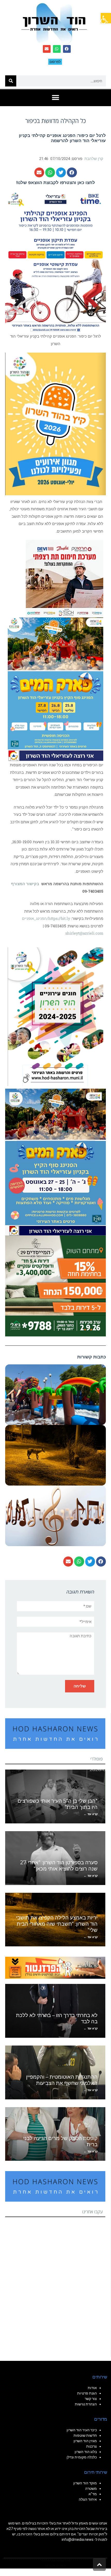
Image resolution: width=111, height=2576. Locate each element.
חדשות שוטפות (85, 2435)
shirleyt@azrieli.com (84, 933)
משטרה (91, 2488)
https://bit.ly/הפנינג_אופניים (46, 918)
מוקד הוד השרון (85, 2483)
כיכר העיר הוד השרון (82, 2430)
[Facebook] (67, 49)
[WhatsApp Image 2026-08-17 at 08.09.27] (55, 1285)
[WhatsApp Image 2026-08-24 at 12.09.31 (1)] (55, 1162)
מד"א (93, 2494)
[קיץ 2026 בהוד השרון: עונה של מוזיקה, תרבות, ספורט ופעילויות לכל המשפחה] (55, 424)
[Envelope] (47, 49)
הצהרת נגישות (86, 2404)
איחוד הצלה (88, 2499)
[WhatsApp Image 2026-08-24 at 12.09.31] (55, 689)
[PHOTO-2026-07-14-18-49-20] (65, 578)
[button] (106, 18)
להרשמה (60, 141)
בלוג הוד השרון (86, 2452)
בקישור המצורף (25, 884)
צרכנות (92, 2446)
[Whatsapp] (57, 49)
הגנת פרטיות (87, 2393)
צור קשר (91, 2399)
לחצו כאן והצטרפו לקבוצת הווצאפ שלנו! (56, 183)
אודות (92, 2388)
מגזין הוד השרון (85, 2441)
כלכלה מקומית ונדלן (82, 2457)
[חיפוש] (11, 81)
